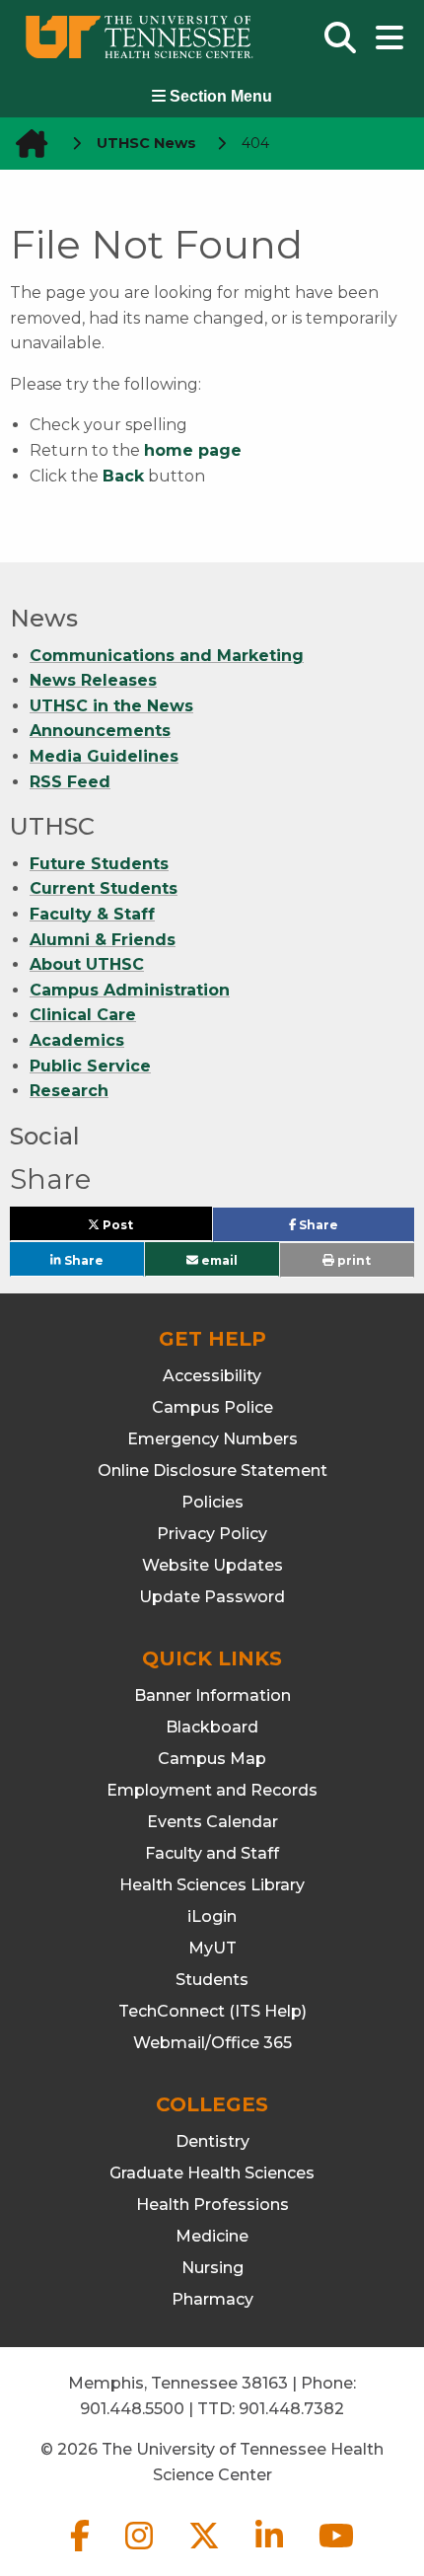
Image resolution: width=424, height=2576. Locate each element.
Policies (212, 1502)
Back (123, 476)
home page (193, 450)
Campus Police (212, 1407)
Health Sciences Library (212, 1885)
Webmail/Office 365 (212, 2043)
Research (69, 1091)
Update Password (212, 1597)
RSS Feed (70, 782)
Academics (77, 1040)
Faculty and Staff (212, 1853)
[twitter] (206, 2552)
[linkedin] (271, 2552)
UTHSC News (146, 143)
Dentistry (212, 2141)
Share (350, 1229)
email (218, 1259)
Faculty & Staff (92, 914)
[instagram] (141, 2552)
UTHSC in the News (111, 706)
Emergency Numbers (212, 1439)
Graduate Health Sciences (212, 2173)
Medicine (212, 2236)
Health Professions (212, 2205)
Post (140, 1229)
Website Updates (212, 1565)
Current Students (104, 888)
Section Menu (219, 96)
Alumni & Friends (103, 940)
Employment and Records (212, 1790)
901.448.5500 (132, 2409)
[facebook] (82, 2552)
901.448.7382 (291, 2409)
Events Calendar (212, 1822)
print (353, 1260)
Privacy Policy (212, 1534)
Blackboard (212, 1727)
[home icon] (26, 144)
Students (212, 1980)
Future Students (99, 864)
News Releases (93, 680)
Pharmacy (212, 2299)
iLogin (212, 1916)
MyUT (212, 1948)
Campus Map (212, 1759)
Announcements (100, 731)
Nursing (212, 2268)
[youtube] (336, 2552)
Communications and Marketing (167, 656)
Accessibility (212, 1376)
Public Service (90, 1066)
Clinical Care (83, 1015)
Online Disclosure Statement (212, 1471)
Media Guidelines (104, 756)
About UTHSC (87, 964)
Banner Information (212, 1695)
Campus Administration (130, 990)
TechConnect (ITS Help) (212, 2011)
